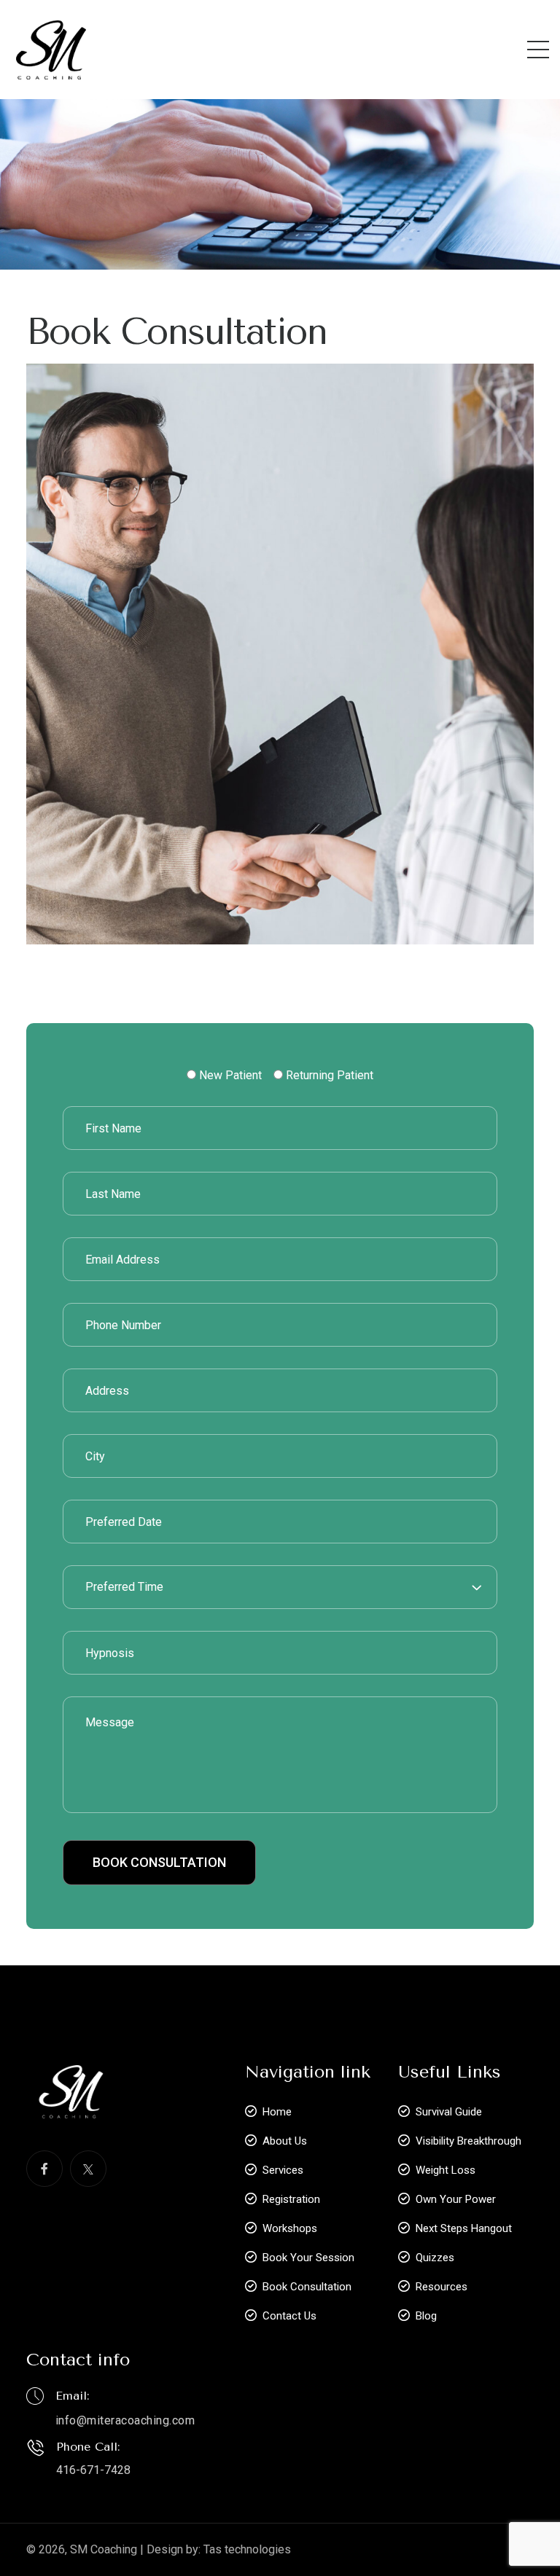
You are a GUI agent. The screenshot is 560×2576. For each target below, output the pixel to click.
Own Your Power (456, 2199)
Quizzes (435, 2258)
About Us (285, 2141)
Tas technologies (247, 2549)
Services (283, 2170)
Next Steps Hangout (464, 2228)
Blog (426, 2316)
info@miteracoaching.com (125, 2420)
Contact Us (289, 2316)
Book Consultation (307, 2287)
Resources (442, 2287)
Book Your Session (308, 2258)
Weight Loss (446, 2170)
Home (277, 2112)
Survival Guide (449, 2112)
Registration (291, 2199)
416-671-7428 (93, 2470)
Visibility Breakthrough (468, 2141)
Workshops (290, 2228)
